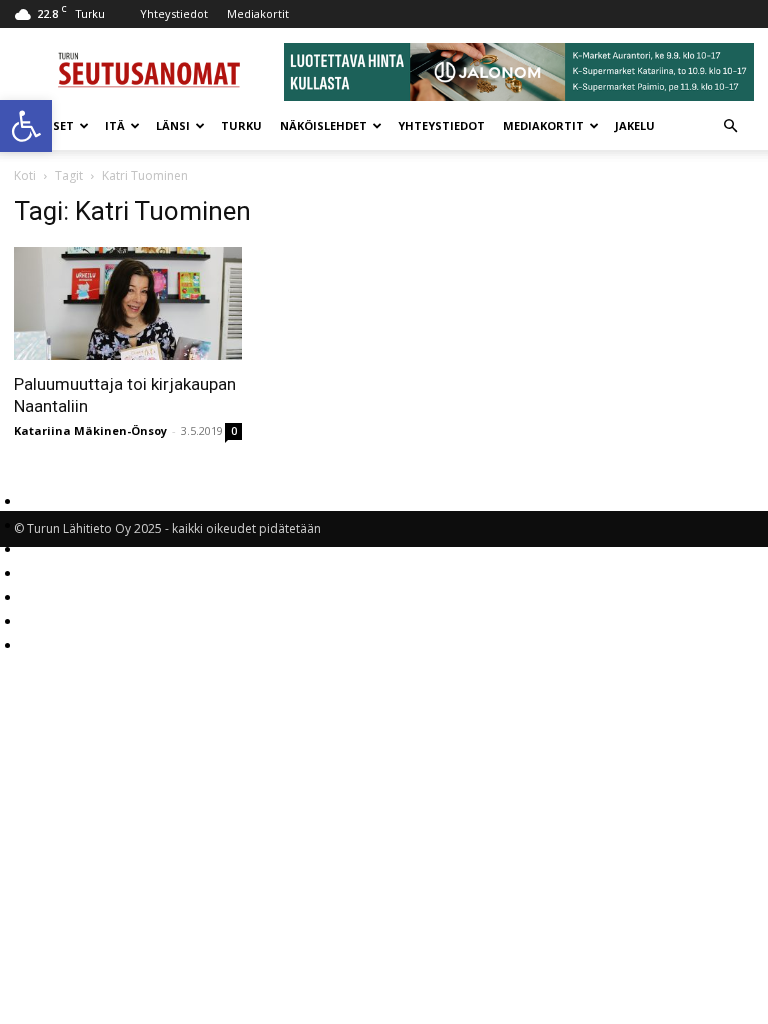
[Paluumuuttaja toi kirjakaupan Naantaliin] (128, 303)
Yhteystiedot (174, 13)
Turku (241, 125)
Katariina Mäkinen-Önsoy (90, 430)
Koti (25, 175)
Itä (115, 125)
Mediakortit (258, 13)
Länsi (173, 125)
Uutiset (48, 125)
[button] (26, 126)
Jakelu (635, 125)
